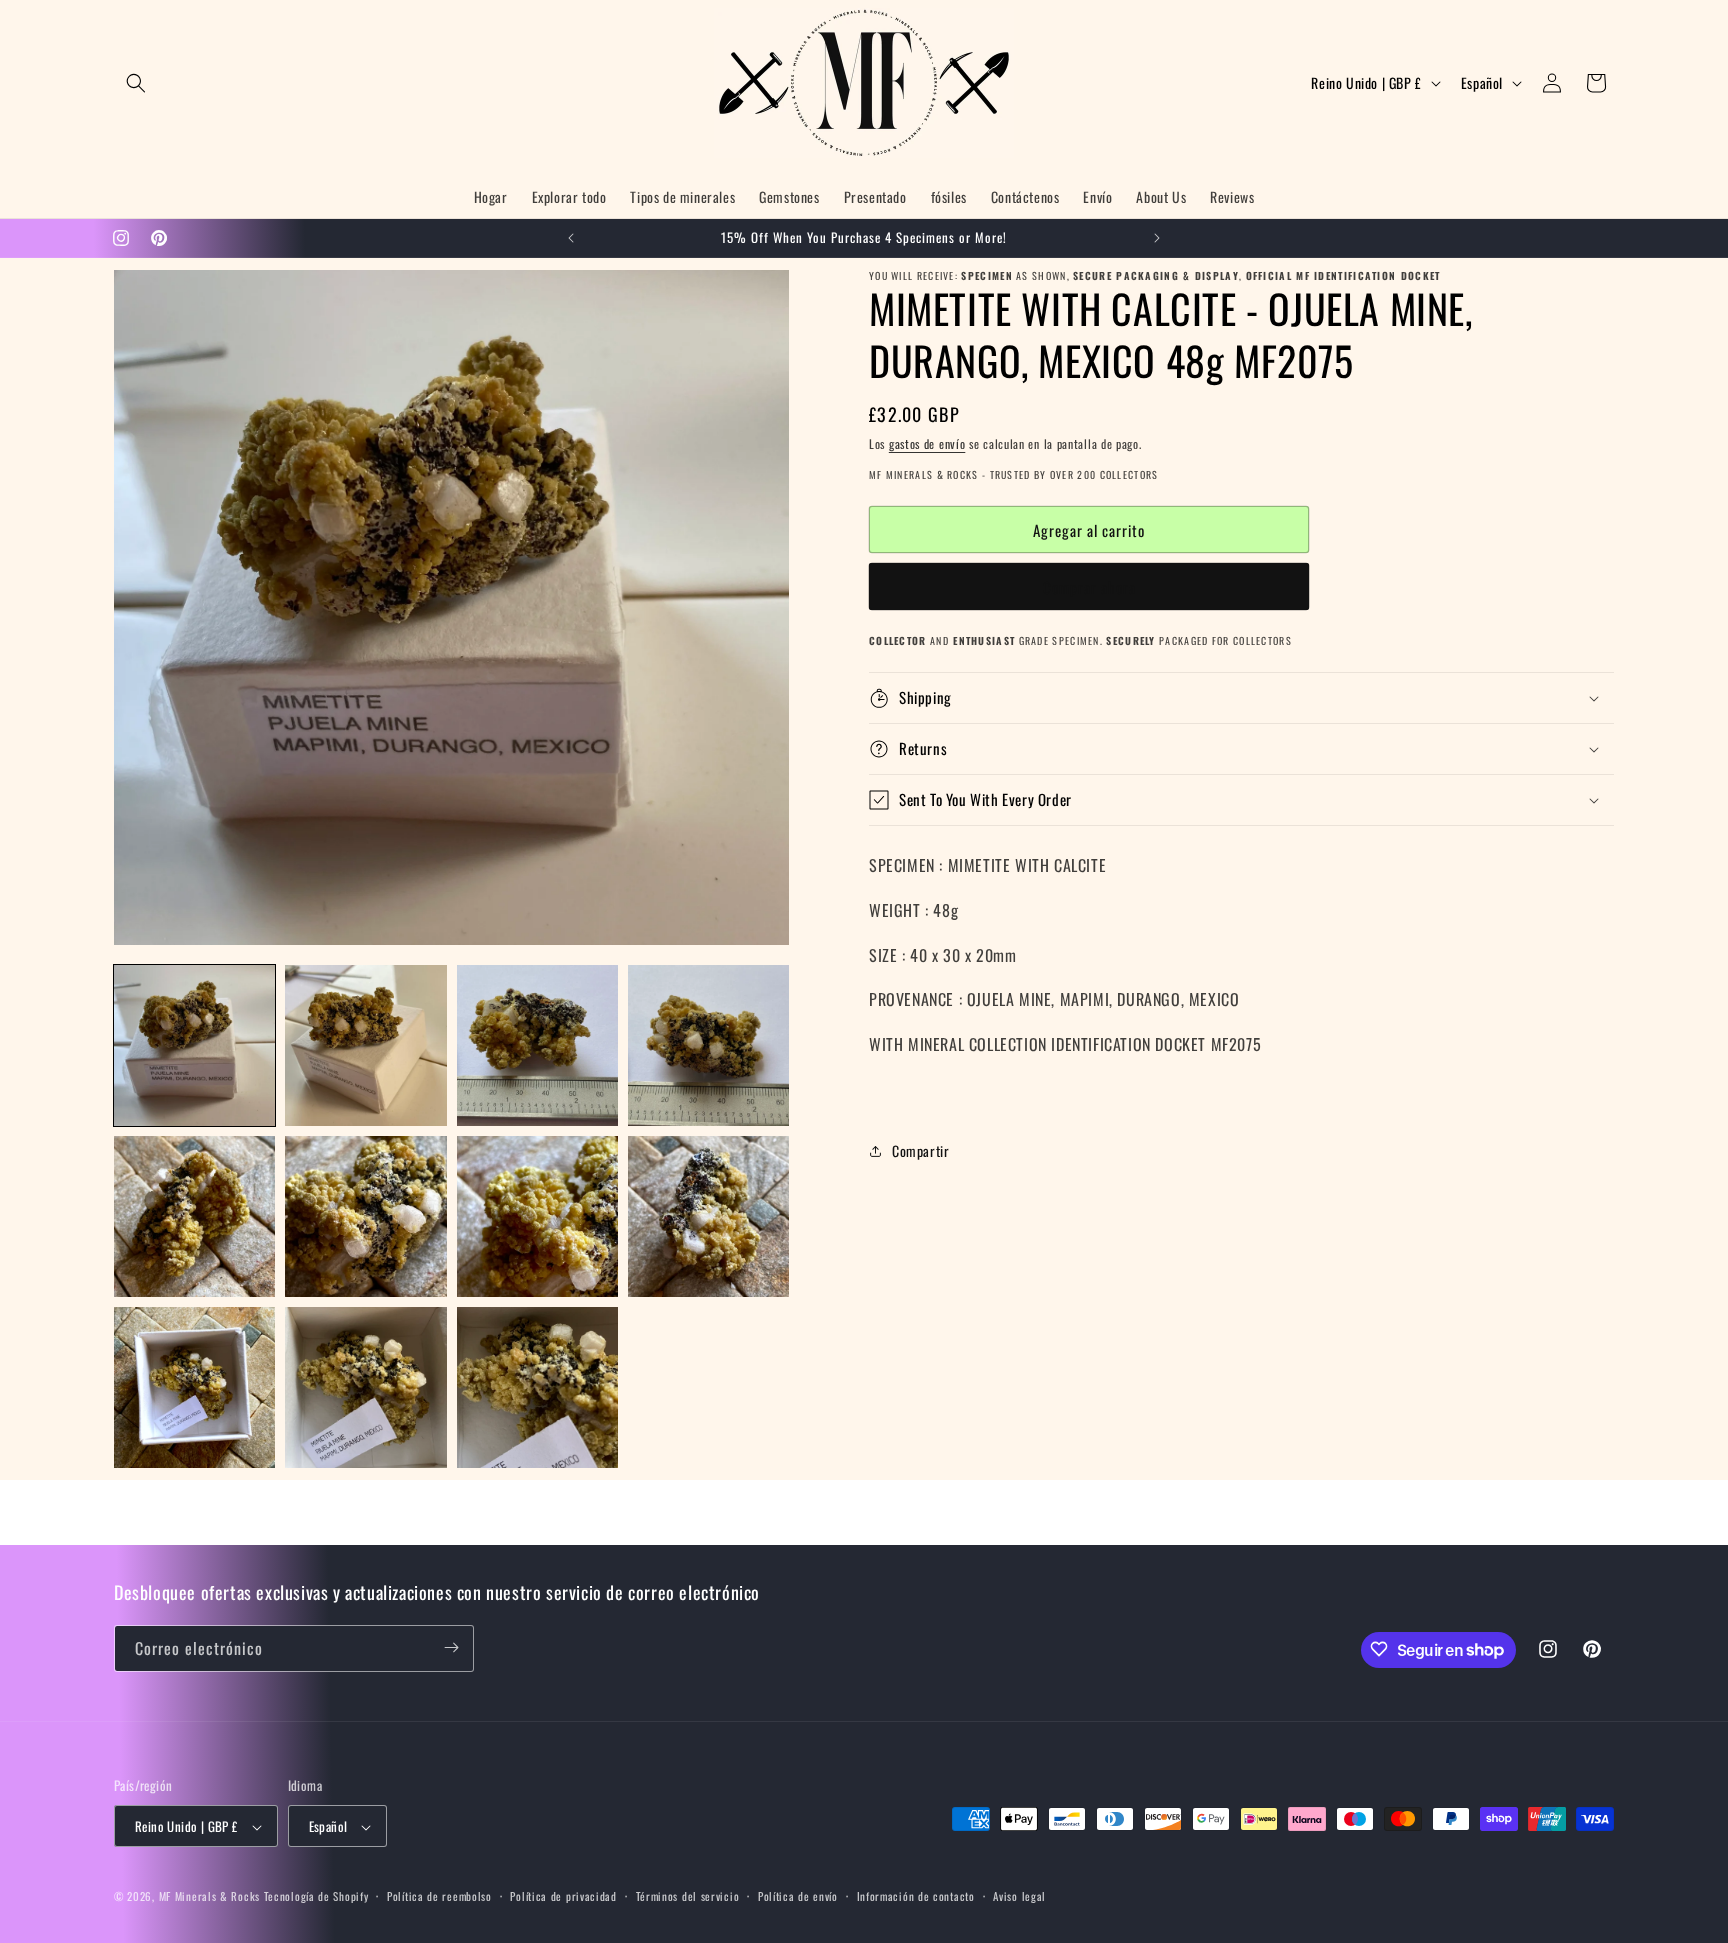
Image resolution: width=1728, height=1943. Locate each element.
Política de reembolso (439, 1896)
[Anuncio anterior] (571, 238)
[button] (136, 83)
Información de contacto (916, 1896)
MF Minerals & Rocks (209, 1897)
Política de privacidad (563, 1896)
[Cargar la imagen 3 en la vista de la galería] (537, 1045)
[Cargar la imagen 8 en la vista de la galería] (708, 1216)
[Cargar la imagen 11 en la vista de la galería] (537, 1387)
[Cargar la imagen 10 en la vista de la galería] (365, 1387)
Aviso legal (1019, 1896)
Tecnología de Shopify (316, 1897)
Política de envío (798, 1896)
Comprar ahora (1089, 587)
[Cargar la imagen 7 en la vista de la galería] (537, 1216)
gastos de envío (927, 443)
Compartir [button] (920, 1150)
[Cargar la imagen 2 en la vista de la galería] (365, 1045)
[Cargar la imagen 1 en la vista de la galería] (194, 1045)
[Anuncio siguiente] (1157, 238)
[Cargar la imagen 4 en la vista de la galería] (708, 1045)
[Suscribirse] (451, 1647)
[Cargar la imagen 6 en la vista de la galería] (365, 1216)
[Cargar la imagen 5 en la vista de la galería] (194, 1216)
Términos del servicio (688, 1896)
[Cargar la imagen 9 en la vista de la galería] (194, 1387)
